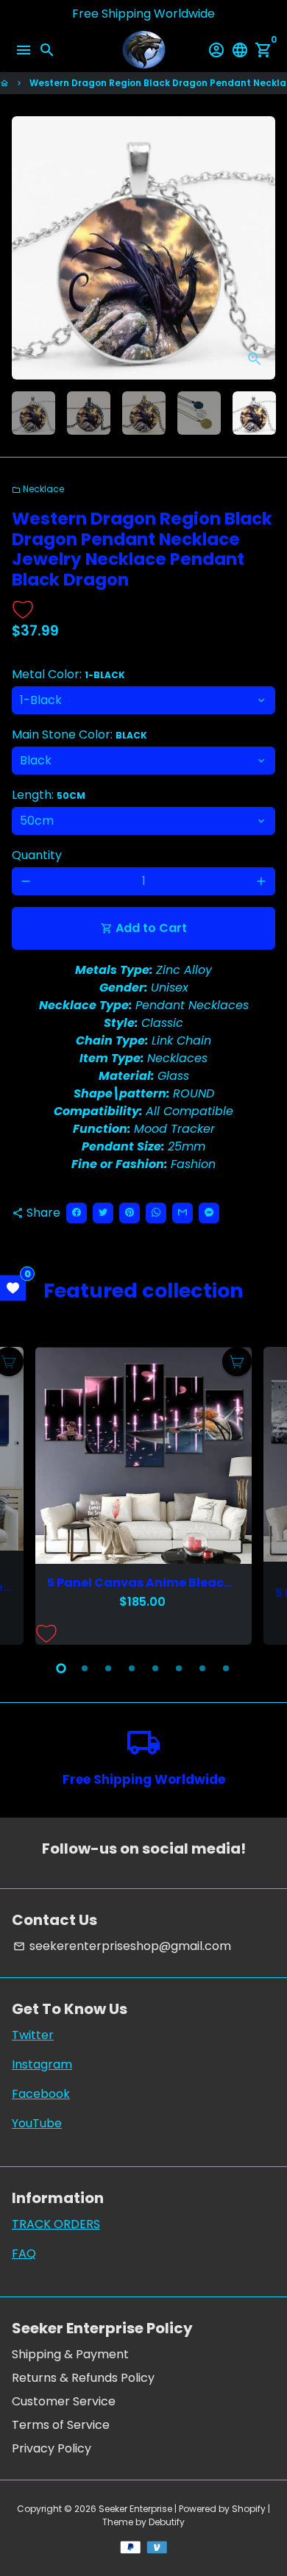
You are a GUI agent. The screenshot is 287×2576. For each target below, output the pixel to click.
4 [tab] (132, 1668)
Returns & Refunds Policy (83, 2378)
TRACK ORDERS (56, 2224)
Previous (26, 248)
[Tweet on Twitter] (103, 1213)
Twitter (33, 2035)
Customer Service (64, 2401)
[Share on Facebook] (77, 1213)
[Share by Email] (183, 1213)
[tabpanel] (143, 1495)
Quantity (37, 855)
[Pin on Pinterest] (130, 1213)
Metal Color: (68, 674)
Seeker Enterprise (135, 2509)
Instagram (42, 2064)
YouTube (37, 2123)
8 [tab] (226, 1668)
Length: (49, 795)
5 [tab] (155, 1668)
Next (261, 1493)
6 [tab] (179, 1668)
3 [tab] (108, 1668)
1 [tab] (61, 1668)
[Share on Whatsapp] (156, 1213)
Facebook (41, 2094)
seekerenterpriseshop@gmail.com (122, 1946)
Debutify (167, 2522)
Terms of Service (61, 2425)
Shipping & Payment (70, 2354)
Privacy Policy (52, 2448)
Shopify (249, 2509)
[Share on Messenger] (209, 1213)
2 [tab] (85, 1668)
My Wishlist (13, 1288)
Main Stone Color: (79, 734)
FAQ (24, 2253)
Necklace (38, 489)
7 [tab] (202, 1668)
